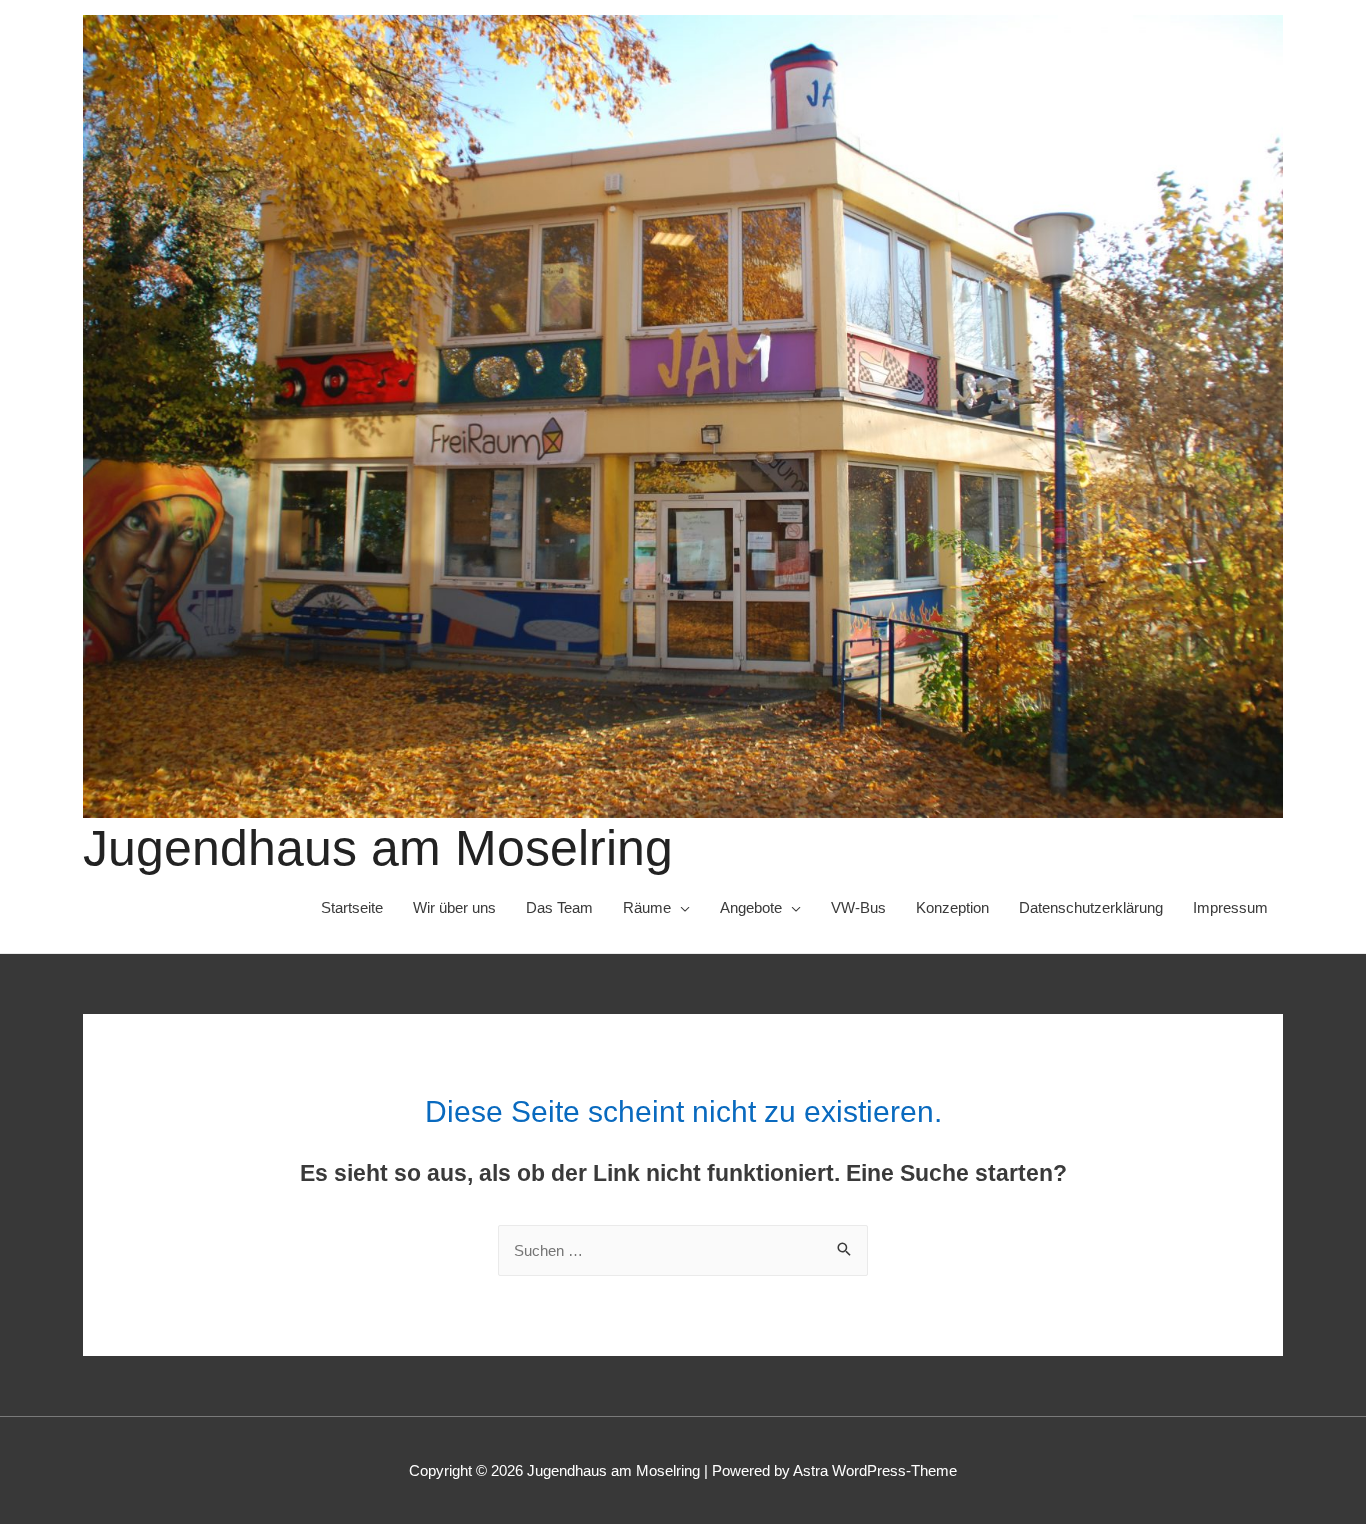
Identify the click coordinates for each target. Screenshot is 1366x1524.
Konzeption (952, 907)
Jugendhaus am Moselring (378, 848)
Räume (647, 907)
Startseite (352, 907)
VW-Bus (858, 907)
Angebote (751, 907)
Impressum (1230, 907)
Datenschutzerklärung (1091, 907)
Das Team (559, 907)
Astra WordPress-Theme (875, 1470)
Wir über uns (454, 907)
